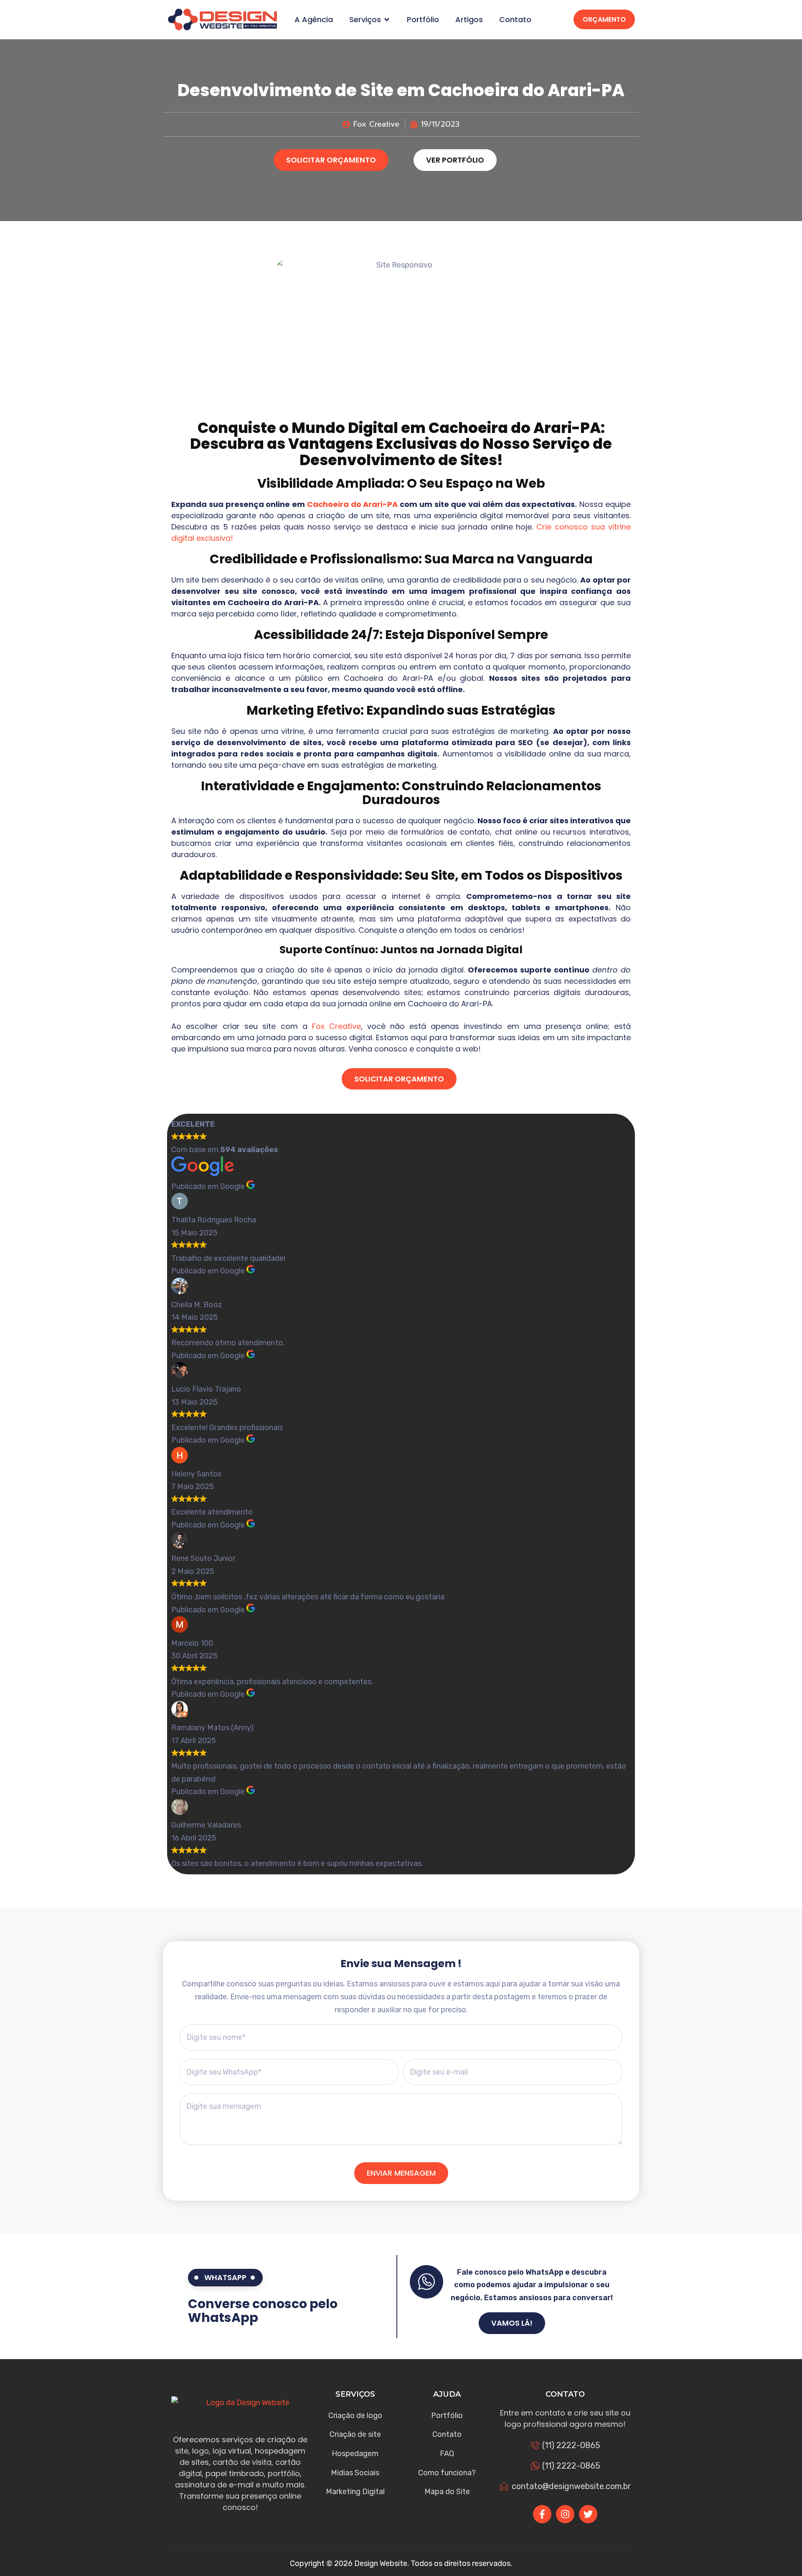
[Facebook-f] (542, 2514)
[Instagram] (565, 2514)
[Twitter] (588, 2514)
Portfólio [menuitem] (423, 20)
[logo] (222, 19)
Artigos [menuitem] (469, 20)
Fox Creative (336, 1026)
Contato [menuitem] (515, 20)
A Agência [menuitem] (314, 20)
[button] (387, 20)
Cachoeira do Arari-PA (353, 504)
